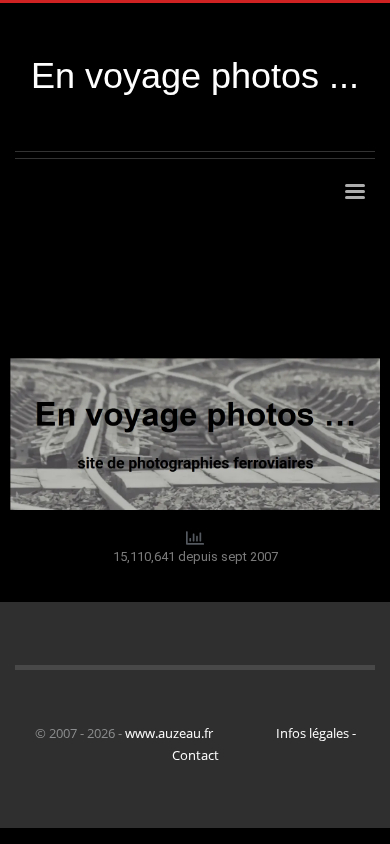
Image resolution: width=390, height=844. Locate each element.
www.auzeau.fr (169, 733)
